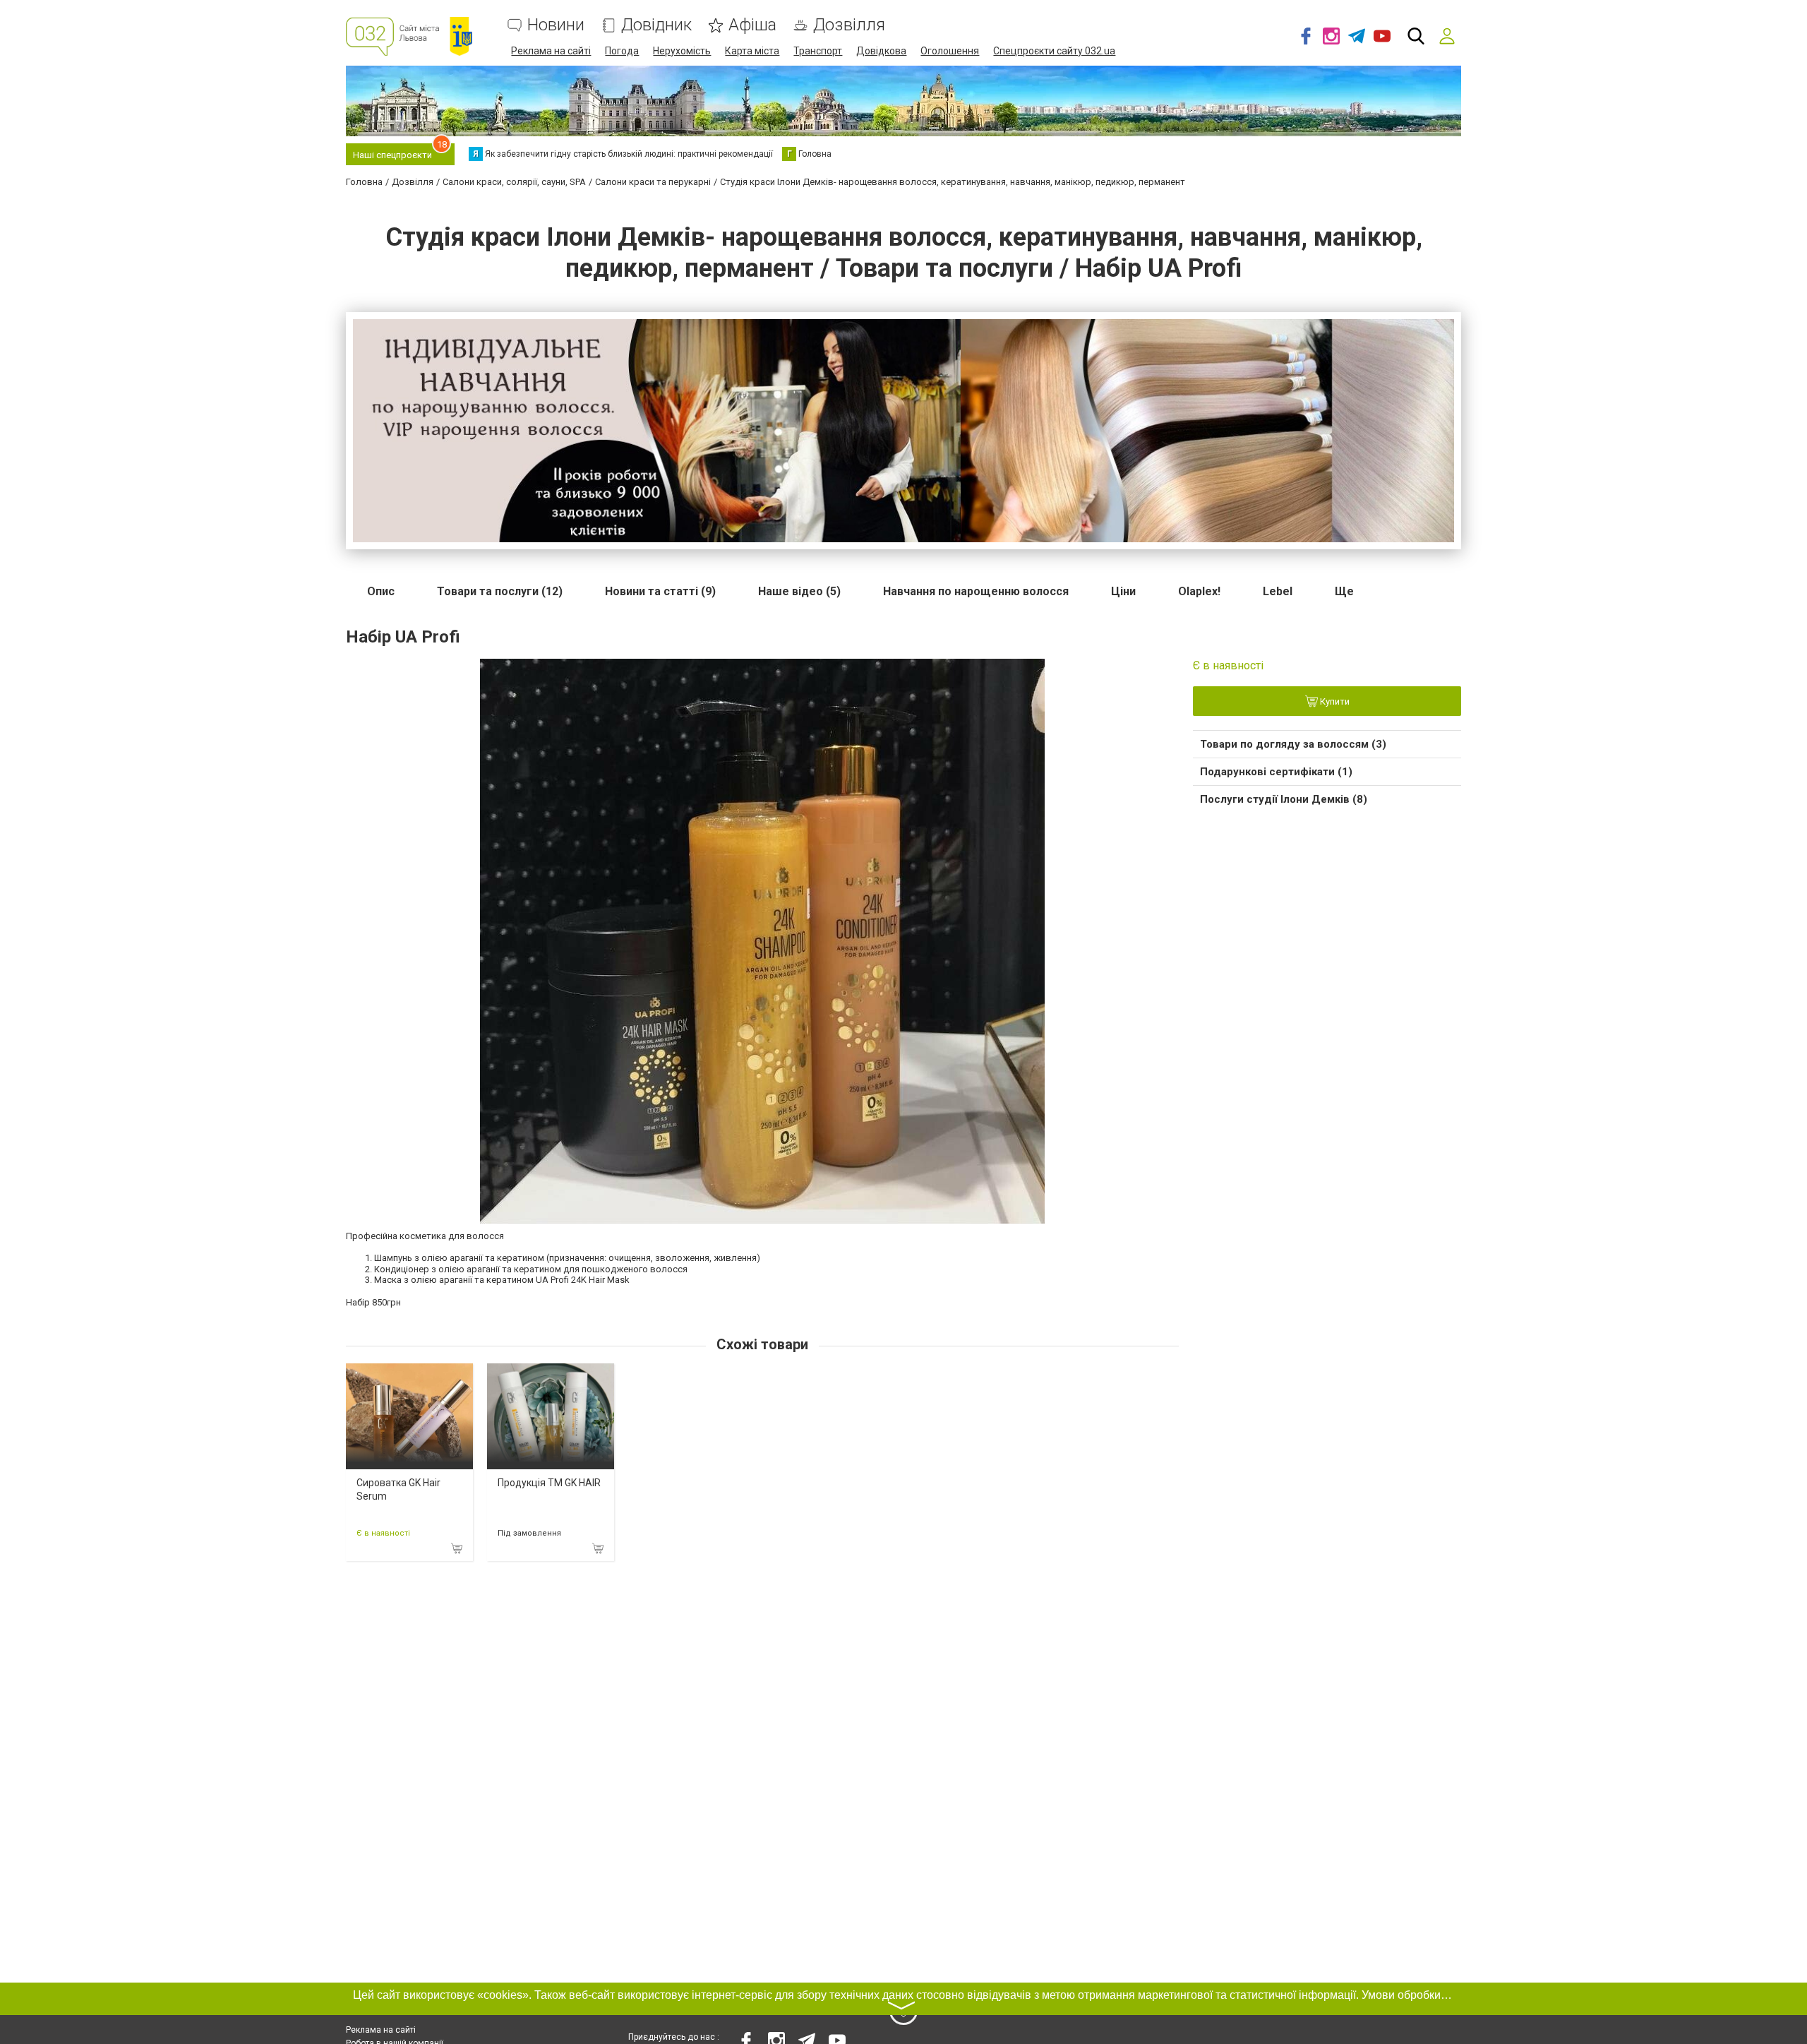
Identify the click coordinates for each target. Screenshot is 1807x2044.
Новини (556, 25)
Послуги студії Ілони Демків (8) (1284, 799)
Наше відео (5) (799, 591)
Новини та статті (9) (660, 591)
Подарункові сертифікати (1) (1276, 772)
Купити (1334, 701)
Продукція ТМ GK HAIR (549, 1483)
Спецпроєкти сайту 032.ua (1054, 51)
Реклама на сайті (551, 51)
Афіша (752, 25)
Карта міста (752, 51)
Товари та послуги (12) (500, 591)
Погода (622, 51)
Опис (381, 591)
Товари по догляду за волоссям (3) (1293, 744)
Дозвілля (849, 25)
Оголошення (950, 51)
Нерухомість (682, 51)
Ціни (1123, 591)
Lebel (1278, 591)
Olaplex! (1199, 591)
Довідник (656, 25)
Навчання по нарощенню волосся (976, 591)
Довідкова (881, 51)
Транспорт (818, 51)
